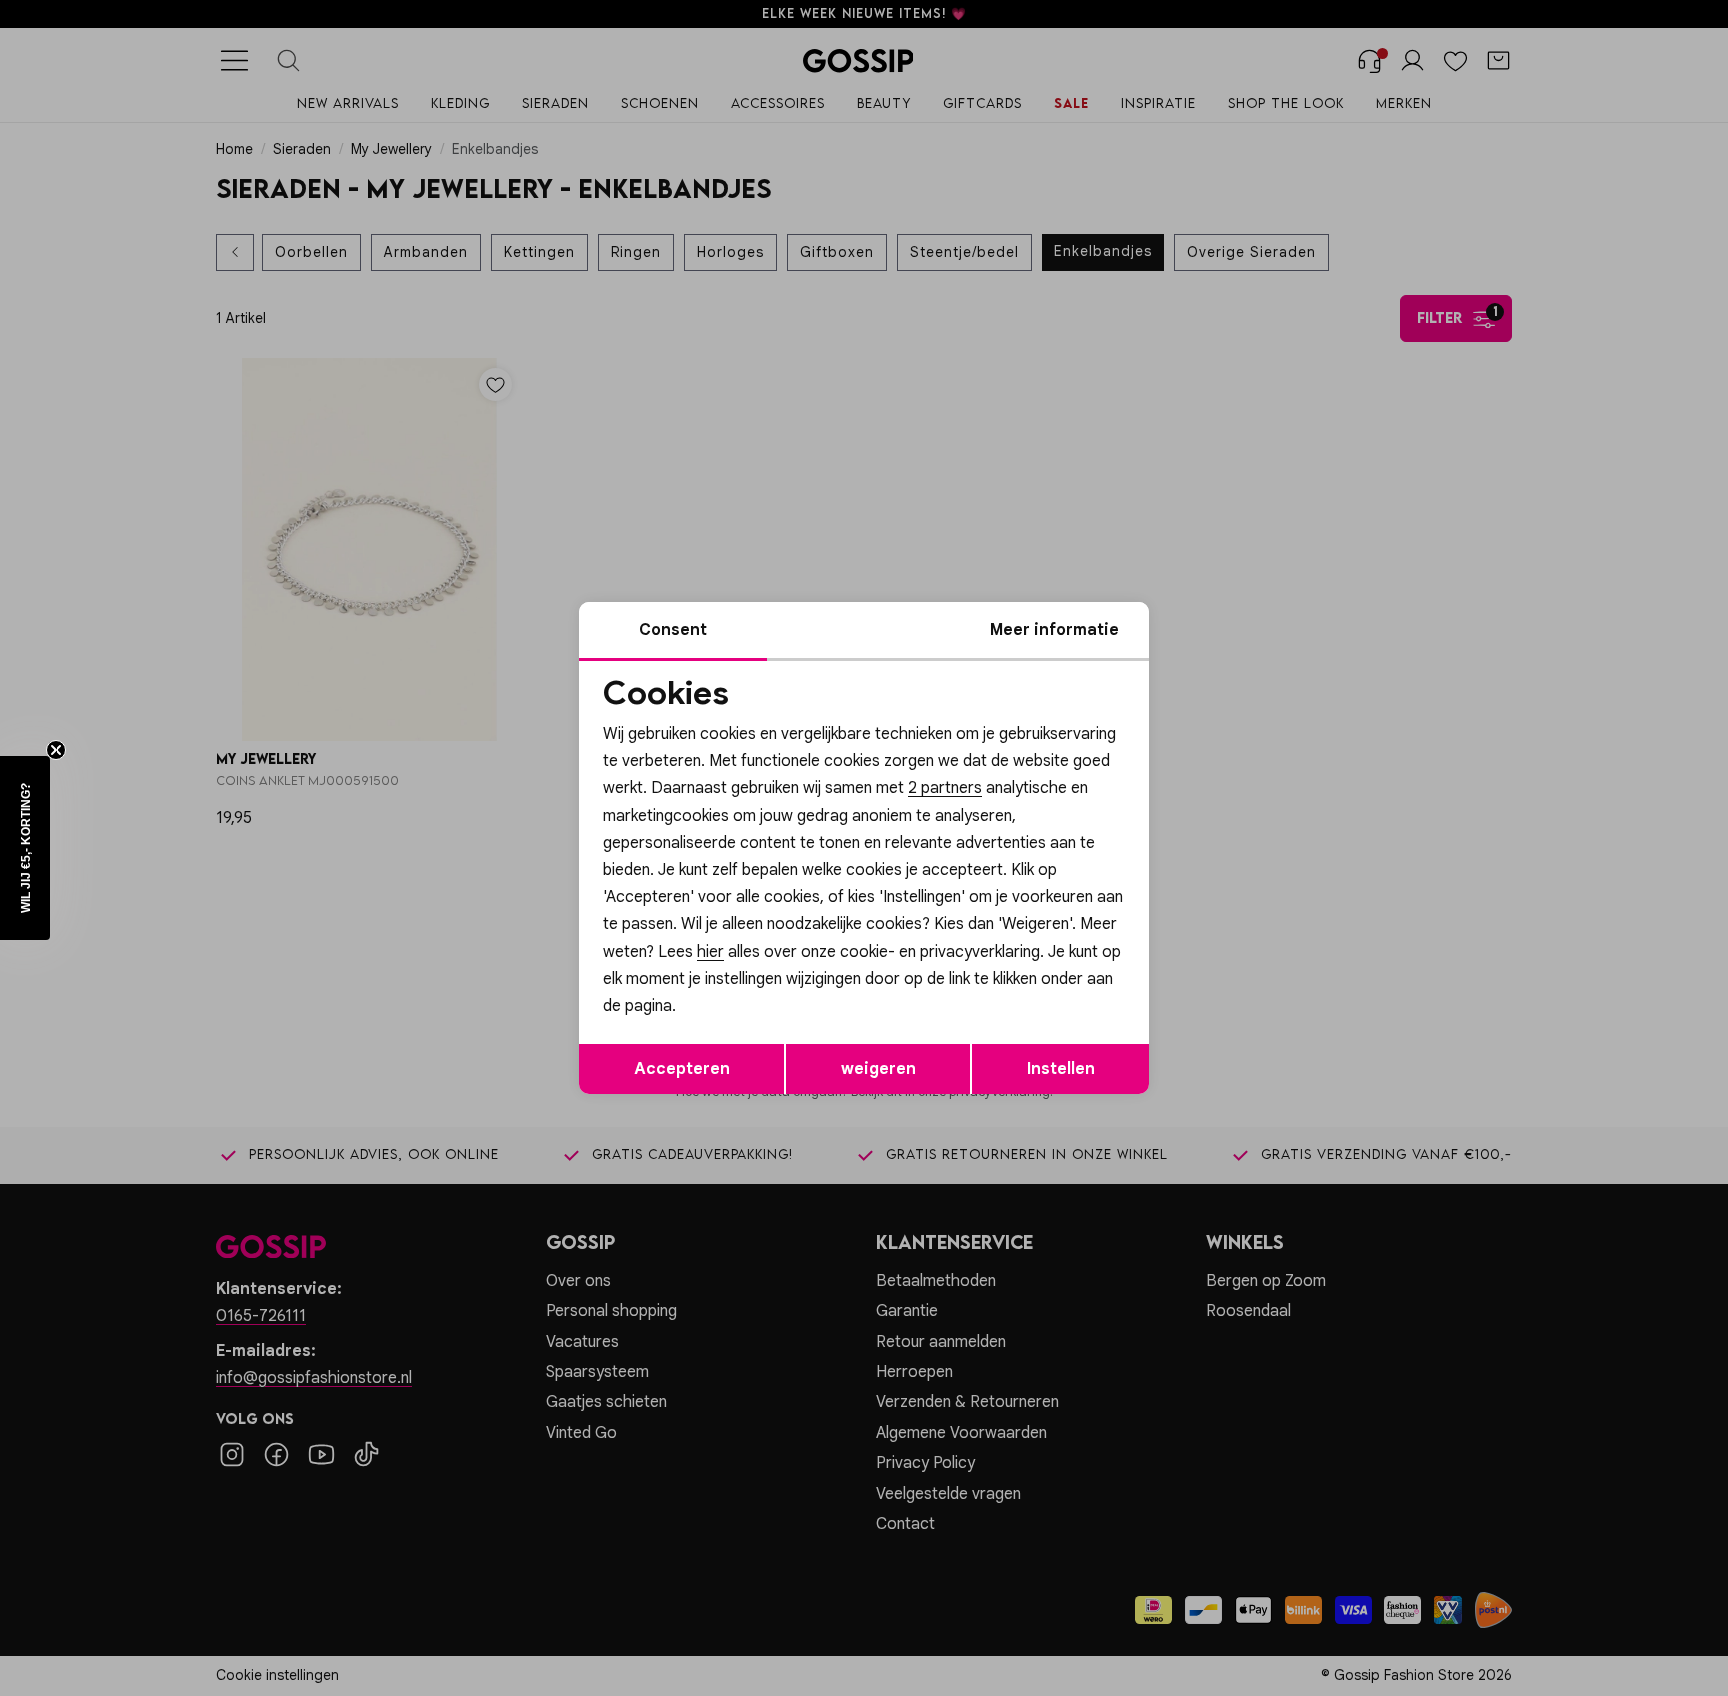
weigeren (878, 1069)
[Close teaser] (56, 750)
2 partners (945, 788)
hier (710, 952)
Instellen (1061, 1069)
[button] (25, 848)
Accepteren (682, 1069)
